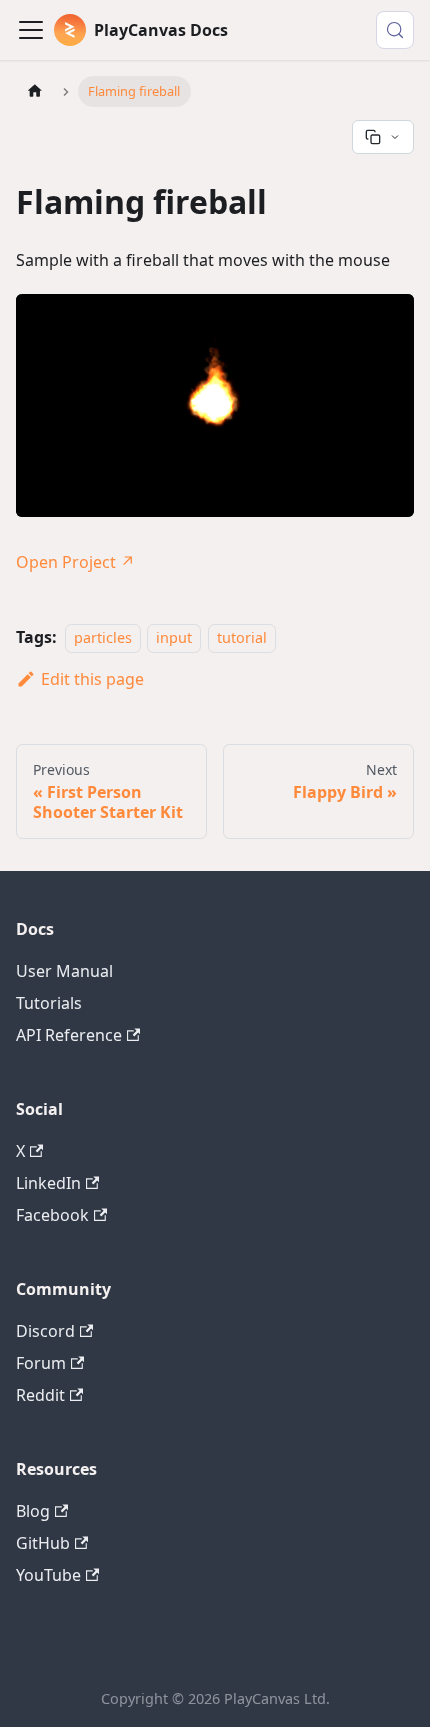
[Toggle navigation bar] (31, 30)
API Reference (69, 1035)
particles (103, 637)
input (174, 637)
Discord (45, 1331)
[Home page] (35, 91)
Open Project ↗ (75, 562)
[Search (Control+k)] (395, 30)
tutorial (242, 637)
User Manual (64, 971)
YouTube (48, 1575)
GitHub (43, 1543)
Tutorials (49, 1003)
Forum (41, 1363)
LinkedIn (48, 1183)
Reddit (40, 1395)
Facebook (52, 1215)
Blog (33, 1511)
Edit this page (92, 679)
